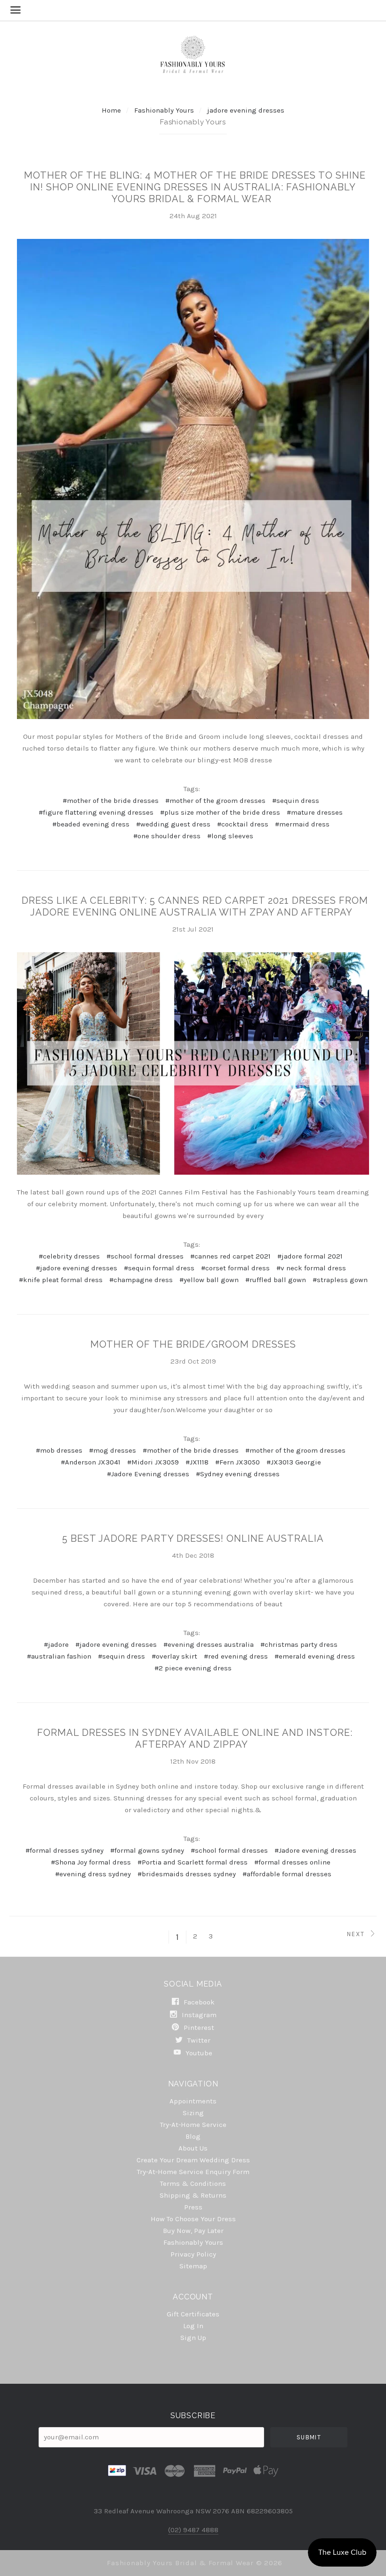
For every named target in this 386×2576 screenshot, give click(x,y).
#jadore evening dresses (76, 1268)
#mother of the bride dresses (111, 801)
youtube (198, 2053)
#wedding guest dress (173, 824)
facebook (198, 2002)
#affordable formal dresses (287, 1874)
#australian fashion (59, 1656)
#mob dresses (59, 1450)
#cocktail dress (243, 824)
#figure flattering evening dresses (96, 812)
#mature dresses (315, 812)
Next (357, 1934)
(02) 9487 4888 (193, 2530)
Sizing (193, 2113)
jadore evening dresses (246, 110)
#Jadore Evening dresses (148, 1474)
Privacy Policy (193, 2254)
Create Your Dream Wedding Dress (193, 2160)
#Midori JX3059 (153, 1462)
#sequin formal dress (159, 1268)
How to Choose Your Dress (193, 2219)
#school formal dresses (145, 1256)
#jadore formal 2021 (310, 1256)
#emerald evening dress (315, 1656)
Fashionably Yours (165, 110)
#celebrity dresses (69, 1256)
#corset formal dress (235, 1268)
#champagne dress (141, 1280)
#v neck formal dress (311, 1268)
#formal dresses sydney (64, 1850)
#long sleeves (230, 836)
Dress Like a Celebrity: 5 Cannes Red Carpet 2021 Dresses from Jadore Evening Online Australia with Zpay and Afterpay (195, 906)
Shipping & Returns (193, 2195)
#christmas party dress (299, 1644)
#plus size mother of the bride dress (220, 812)
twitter (198, 2040)
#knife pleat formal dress (61, 1280)
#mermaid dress (302, 824)
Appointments (193, 2101)
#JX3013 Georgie (294, 1462)
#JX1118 (197, 1462)
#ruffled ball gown (276, 1280)
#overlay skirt (174, 1656)
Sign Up (193, 2337)
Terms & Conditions (193, 2183)
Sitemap (193, 2266)
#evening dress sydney (93, 1874)
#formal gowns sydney (147, 1850)
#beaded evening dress (91, 824)
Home (111, 110)
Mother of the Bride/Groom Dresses (193, 1344)
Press (193, 2207)
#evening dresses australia (209, 1644)
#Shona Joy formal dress (91, 1862)
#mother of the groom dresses (215, 801)
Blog (193, 2136)
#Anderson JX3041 (91, 1462)
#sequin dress (296, 801)
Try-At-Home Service (193, 2125)
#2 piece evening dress (193, 1668)
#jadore (56, 1644)
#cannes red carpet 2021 (230, 1256)
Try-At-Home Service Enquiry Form (193, 2172)
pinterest (198, 2028)
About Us (193, 2148)
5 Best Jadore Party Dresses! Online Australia (193, 1538)
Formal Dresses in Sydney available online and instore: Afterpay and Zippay (195, 1738)
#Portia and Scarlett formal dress (193, 1862)
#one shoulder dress (167, 836)
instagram (198, 2015)
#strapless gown (340, 1280)
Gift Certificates (193, 2314)
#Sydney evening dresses (238, 1474)
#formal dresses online (292, 1862)
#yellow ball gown (209, 1280)
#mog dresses (113, 1450)
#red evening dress (236, 1656)
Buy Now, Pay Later (193, 2231)
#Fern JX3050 (237, 1462)
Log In (193, 2326)
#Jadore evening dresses (315, 1850)
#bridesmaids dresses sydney (187, 1874)
